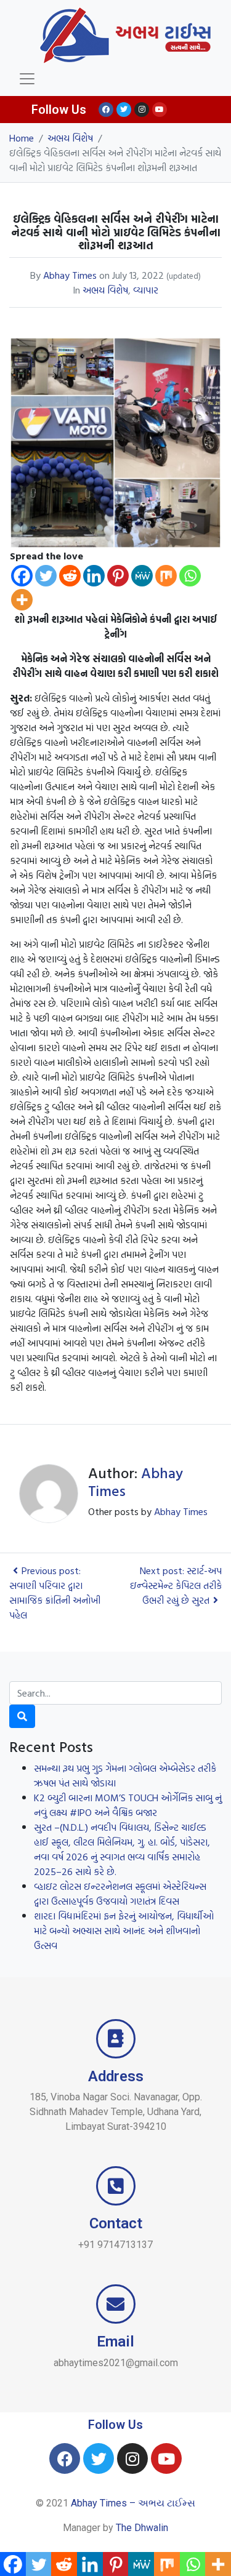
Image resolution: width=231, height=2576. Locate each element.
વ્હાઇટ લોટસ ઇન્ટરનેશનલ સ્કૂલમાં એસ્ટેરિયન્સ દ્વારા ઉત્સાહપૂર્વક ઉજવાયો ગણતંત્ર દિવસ (120, 1894)
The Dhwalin (142, 2528)
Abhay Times (70, 275)
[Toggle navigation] (27, 79)
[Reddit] (70, 576)
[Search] (22, 1716)
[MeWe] (142, 576)
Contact (116, 2223)
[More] (22, 600)
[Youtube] (160, 110)
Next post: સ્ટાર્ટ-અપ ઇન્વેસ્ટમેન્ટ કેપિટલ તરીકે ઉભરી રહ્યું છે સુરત (176, 1585)
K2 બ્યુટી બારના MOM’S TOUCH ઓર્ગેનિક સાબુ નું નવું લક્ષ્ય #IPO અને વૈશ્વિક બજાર (128, 1805)
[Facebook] (106, 110)
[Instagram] (142, 110)
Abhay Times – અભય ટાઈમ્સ (133, 2503)
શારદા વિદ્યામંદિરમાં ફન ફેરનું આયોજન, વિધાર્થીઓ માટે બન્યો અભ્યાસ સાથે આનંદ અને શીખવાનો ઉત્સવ (124, 1930)
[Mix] (166, 576)
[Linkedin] (94, 576)
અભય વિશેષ (105, 290)
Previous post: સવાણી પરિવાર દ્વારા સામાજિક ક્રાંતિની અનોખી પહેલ (55, 1593)
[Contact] (116, 2186)
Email (115, 2342)
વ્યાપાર (146, 290)
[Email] (116, 2304)
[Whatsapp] (190, 576)
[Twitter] (124, 110)
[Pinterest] (118, 576)
